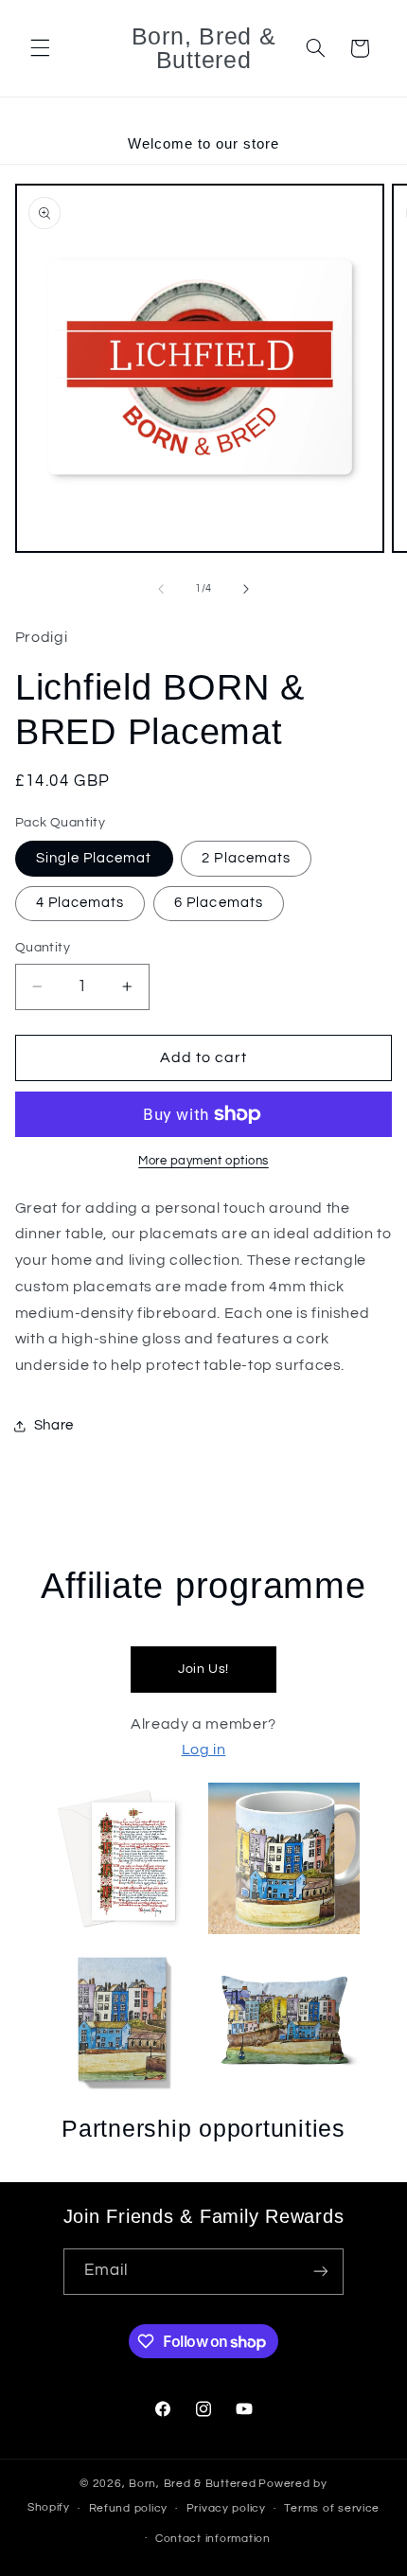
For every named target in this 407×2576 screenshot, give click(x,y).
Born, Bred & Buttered (192, 2484)
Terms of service (332, 2508)
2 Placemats (246, 858)
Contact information (213, 2539)
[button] (40, 48)
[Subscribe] (321, 2272)
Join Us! (203, 1669)
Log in (204, 1750)
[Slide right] (246, 589)
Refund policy (129, 2508)
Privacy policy (226, 2508)
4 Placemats (80, 903)
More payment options (203, 1161)
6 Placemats (219, 903)
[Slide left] (161, 589)
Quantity (43, 948)
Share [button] (54, 1425)
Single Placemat (94, 858)
